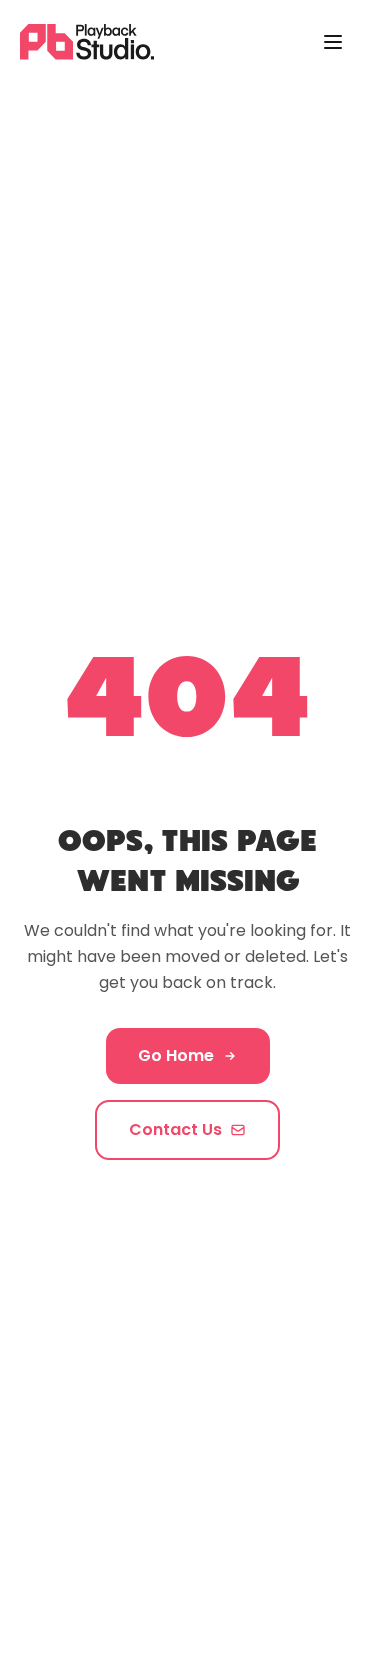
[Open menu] (333, 42)
